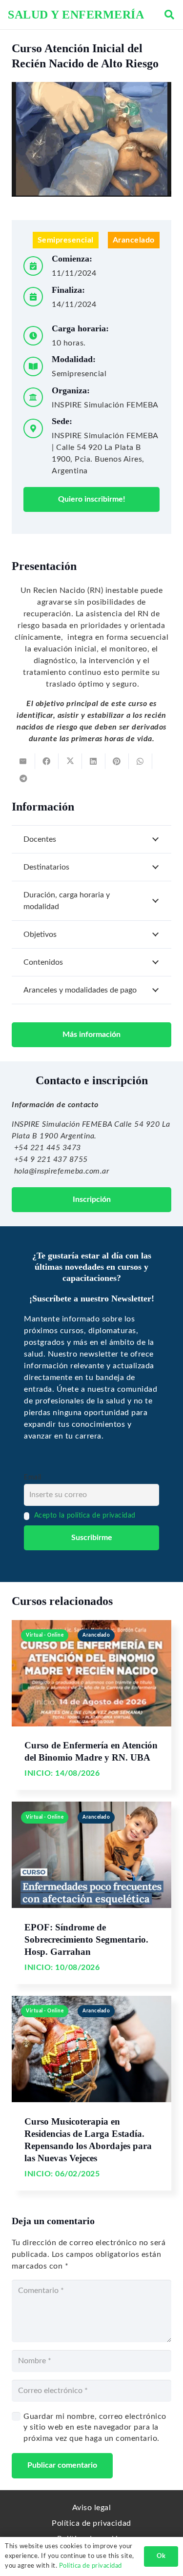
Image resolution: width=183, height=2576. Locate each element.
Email (33, 1477)
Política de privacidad (91, 2523)
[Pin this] (117, 761)
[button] (169, 15)
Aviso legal (92, 2508)
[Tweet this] (70, 761)
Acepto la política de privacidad (85, 1515)
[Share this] (47, 761)
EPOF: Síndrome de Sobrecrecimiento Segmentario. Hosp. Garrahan (86, 1939)
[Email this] (23, 761)
